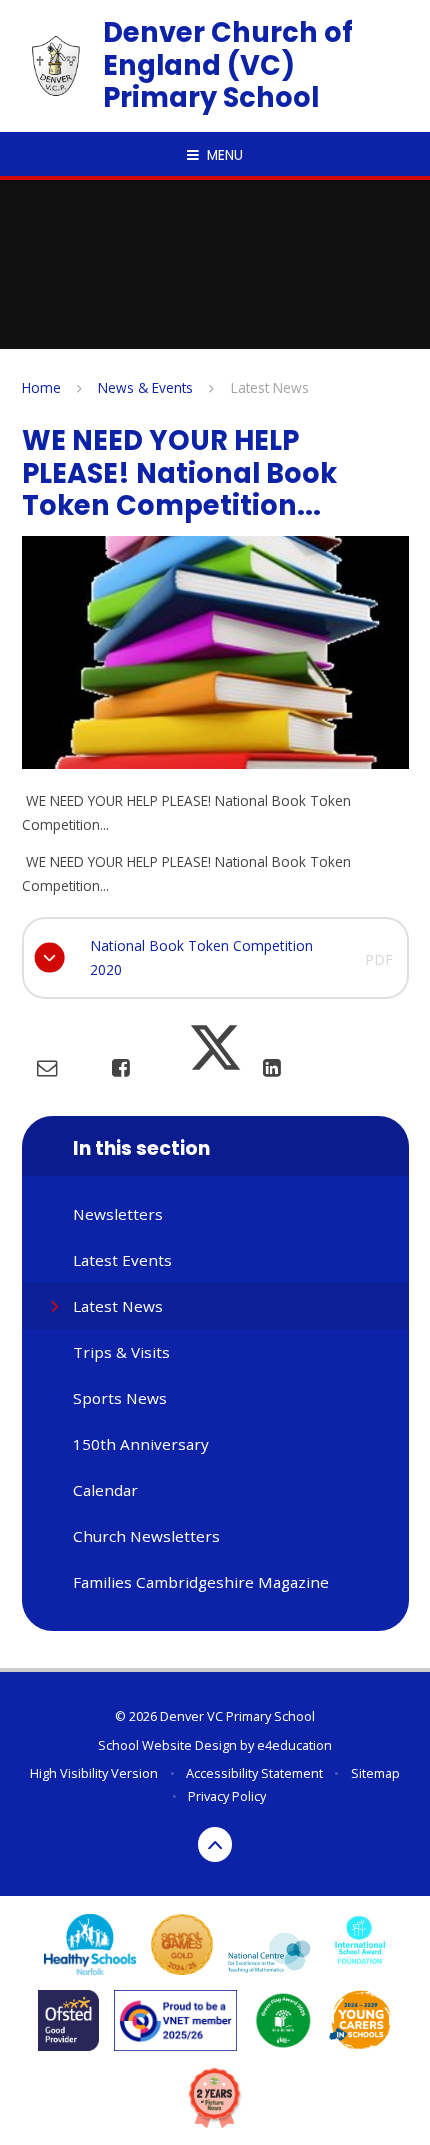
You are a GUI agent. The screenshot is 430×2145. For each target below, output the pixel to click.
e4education (294, 1745)
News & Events (145, 387)
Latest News (270, 387)
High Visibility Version (94, 1773)
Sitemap (375, 1773)
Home (41, 387)
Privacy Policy (227, 1796)
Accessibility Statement (254, 1773)
